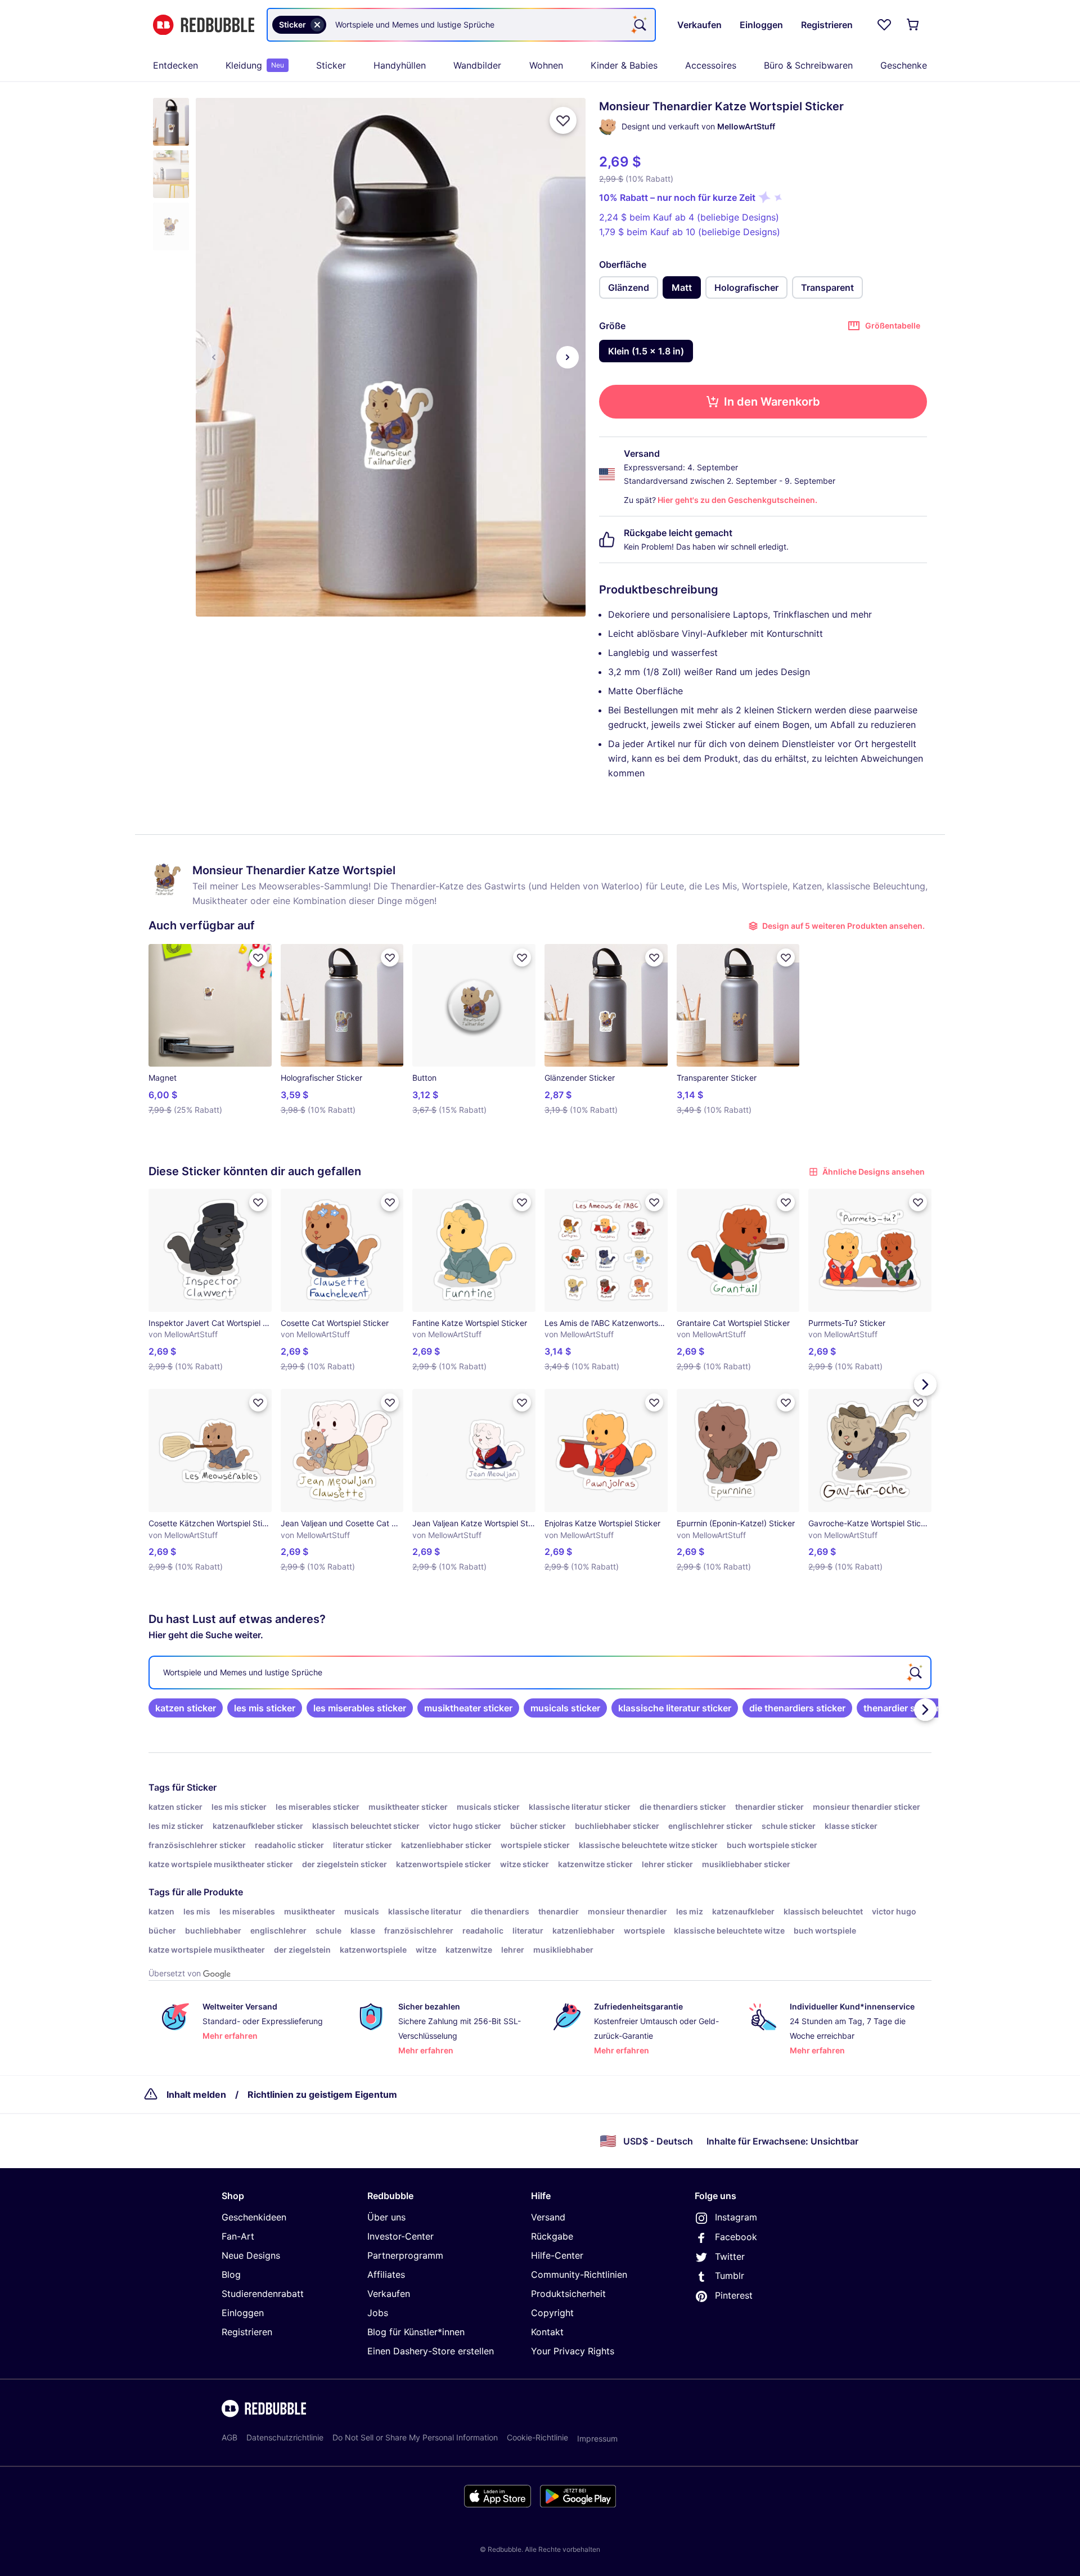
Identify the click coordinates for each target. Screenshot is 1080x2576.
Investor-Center (400, 2236)
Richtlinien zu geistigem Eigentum (322, 2094)
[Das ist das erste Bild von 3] (214, 357)
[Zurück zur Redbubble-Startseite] (204, 25)
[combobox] (461, 25)
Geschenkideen (254, 2217)
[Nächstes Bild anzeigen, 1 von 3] (568, 357)
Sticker (331, 65)
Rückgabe (552, 2236)
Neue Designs (251, 2255)
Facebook (736, 2237)
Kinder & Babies (624, 65)
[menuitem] (175, 65)
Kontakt (547, 2332)
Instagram (736, 2217)
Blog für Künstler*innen (416, 2332)
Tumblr (730, 2276)
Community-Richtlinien (579, 2274)
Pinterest (734, 2295)
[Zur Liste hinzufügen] (563, 120)
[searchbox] (540, 1673)
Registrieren (247, 2332)
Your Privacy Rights (573, 2351)
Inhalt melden (196, 2094)
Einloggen (243, 2313)
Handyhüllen (400, 65)
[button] (171, 122)
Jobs (378, 2313)
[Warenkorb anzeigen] (913, 25)
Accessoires (711, 65)
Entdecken (175, 65)
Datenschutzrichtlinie (285, 2437)
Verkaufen (389, 2294)
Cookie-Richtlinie (537, 2437)
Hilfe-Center (557, 2255)
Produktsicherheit (568, 2294)
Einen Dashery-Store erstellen (431, 2351)
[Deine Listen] (884, 25)
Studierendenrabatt (263, 2294)
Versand (548, 2217)
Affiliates (386, 2274)
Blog (231, 2274)
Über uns (386, 2217)
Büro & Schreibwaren (808, 65)
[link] (186, 1708)
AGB (229, 2437)
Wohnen (546, 65)
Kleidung (255, 65)
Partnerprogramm (405, 2255)
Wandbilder (477, 65)
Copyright (552, 2313)
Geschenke (904, 65)
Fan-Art (238, 2236)
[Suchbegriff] (639, 25)
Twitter (730, 2256)
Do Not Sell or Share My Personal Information (415, 2437)
